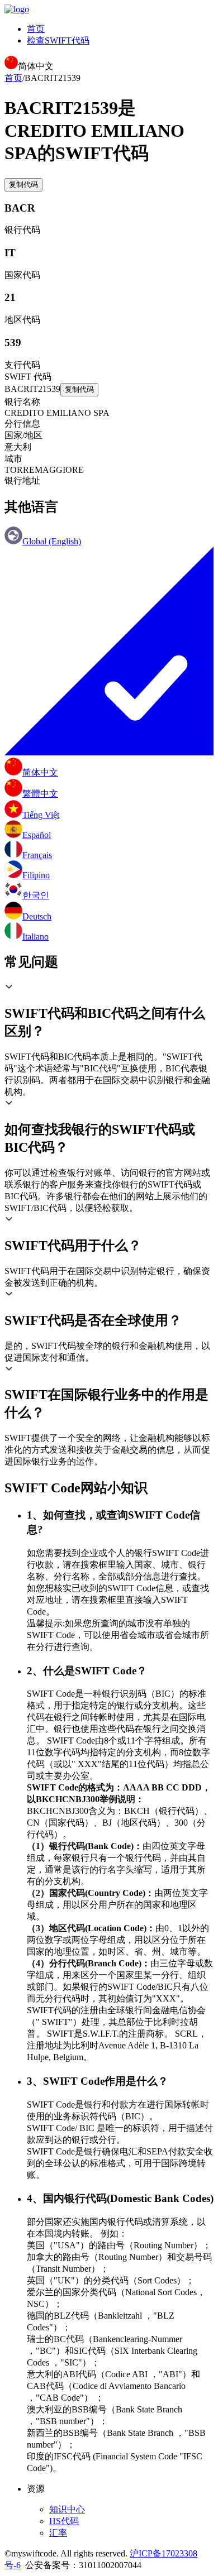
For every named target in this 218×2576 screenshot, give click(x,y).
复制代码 (23, 185)
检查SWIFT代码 (58, 40)
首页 (36, 29)
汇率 (58, 2533)
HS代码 (64, 2521)
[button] (109, 1011)
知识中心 (67, 2509)
